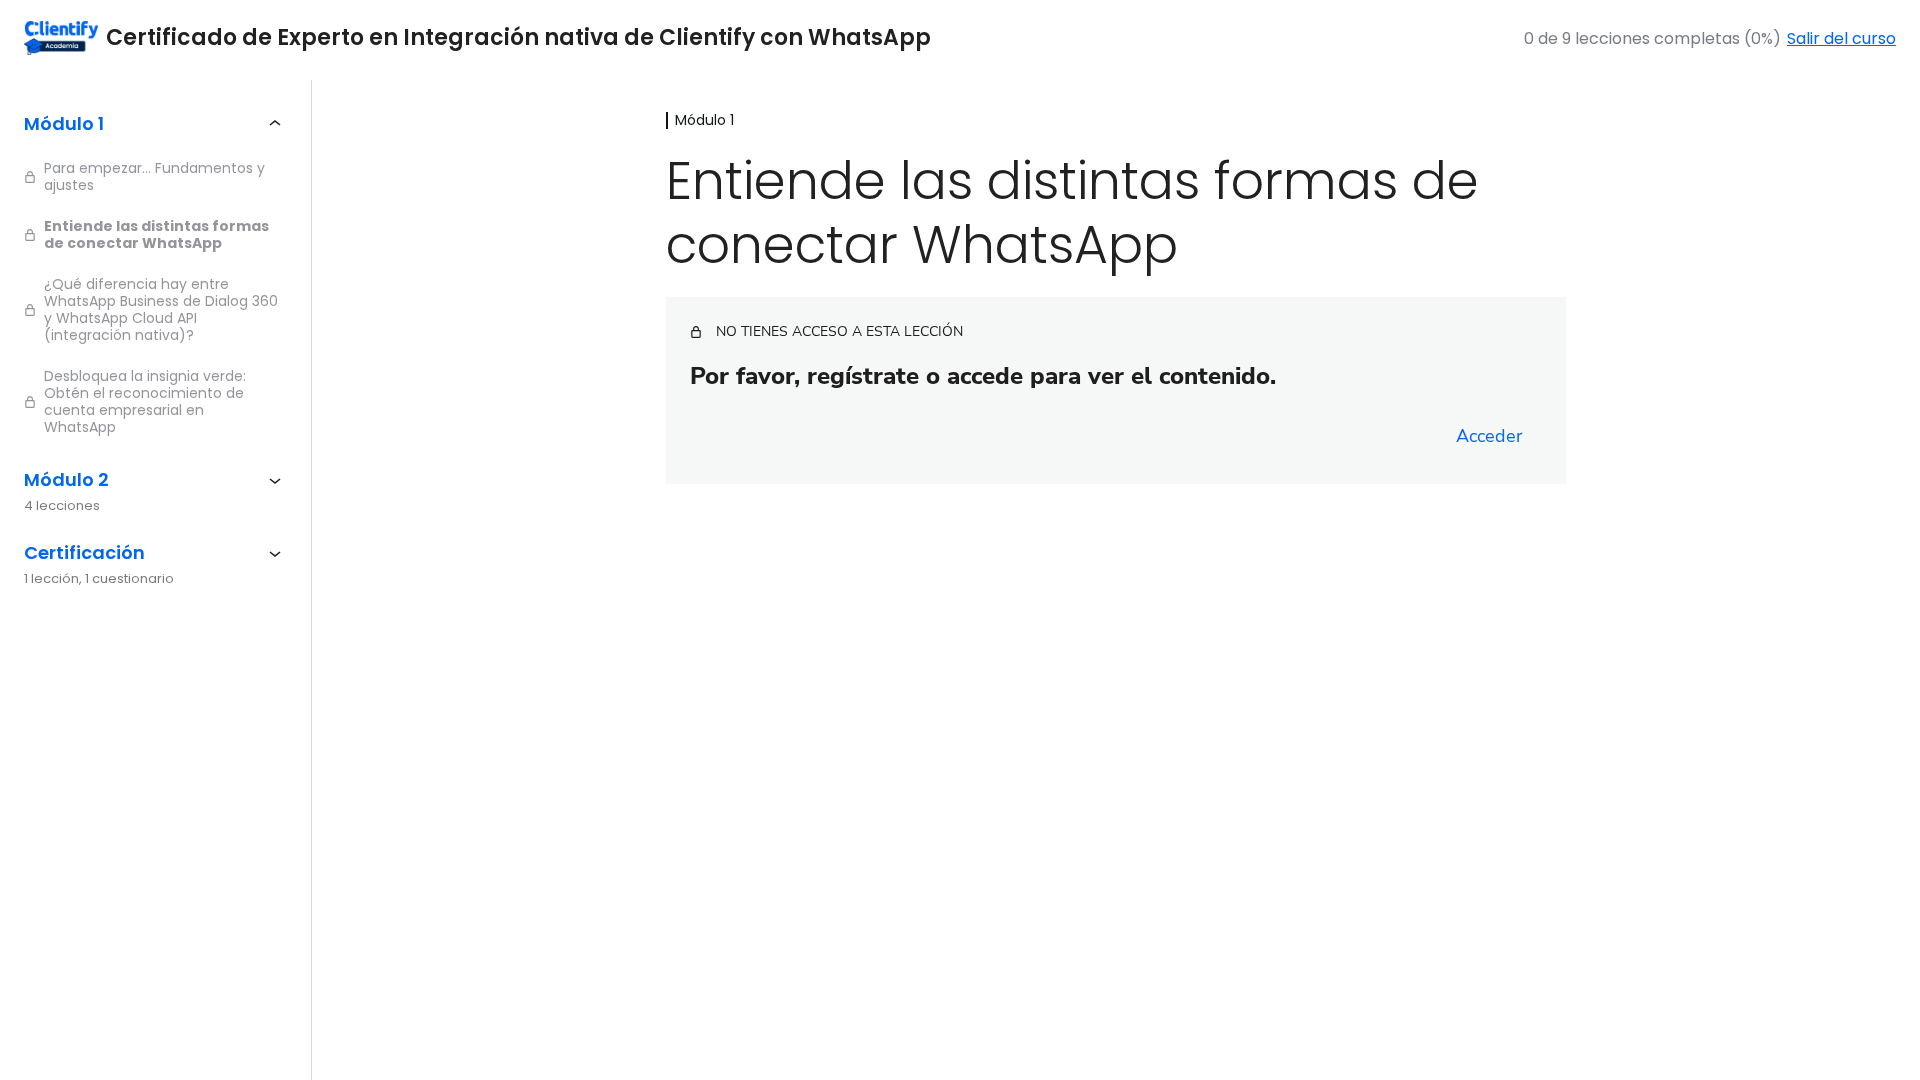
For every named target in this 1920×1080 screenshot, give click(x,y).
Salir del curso (1841, 38)
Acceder (1489, 436)
